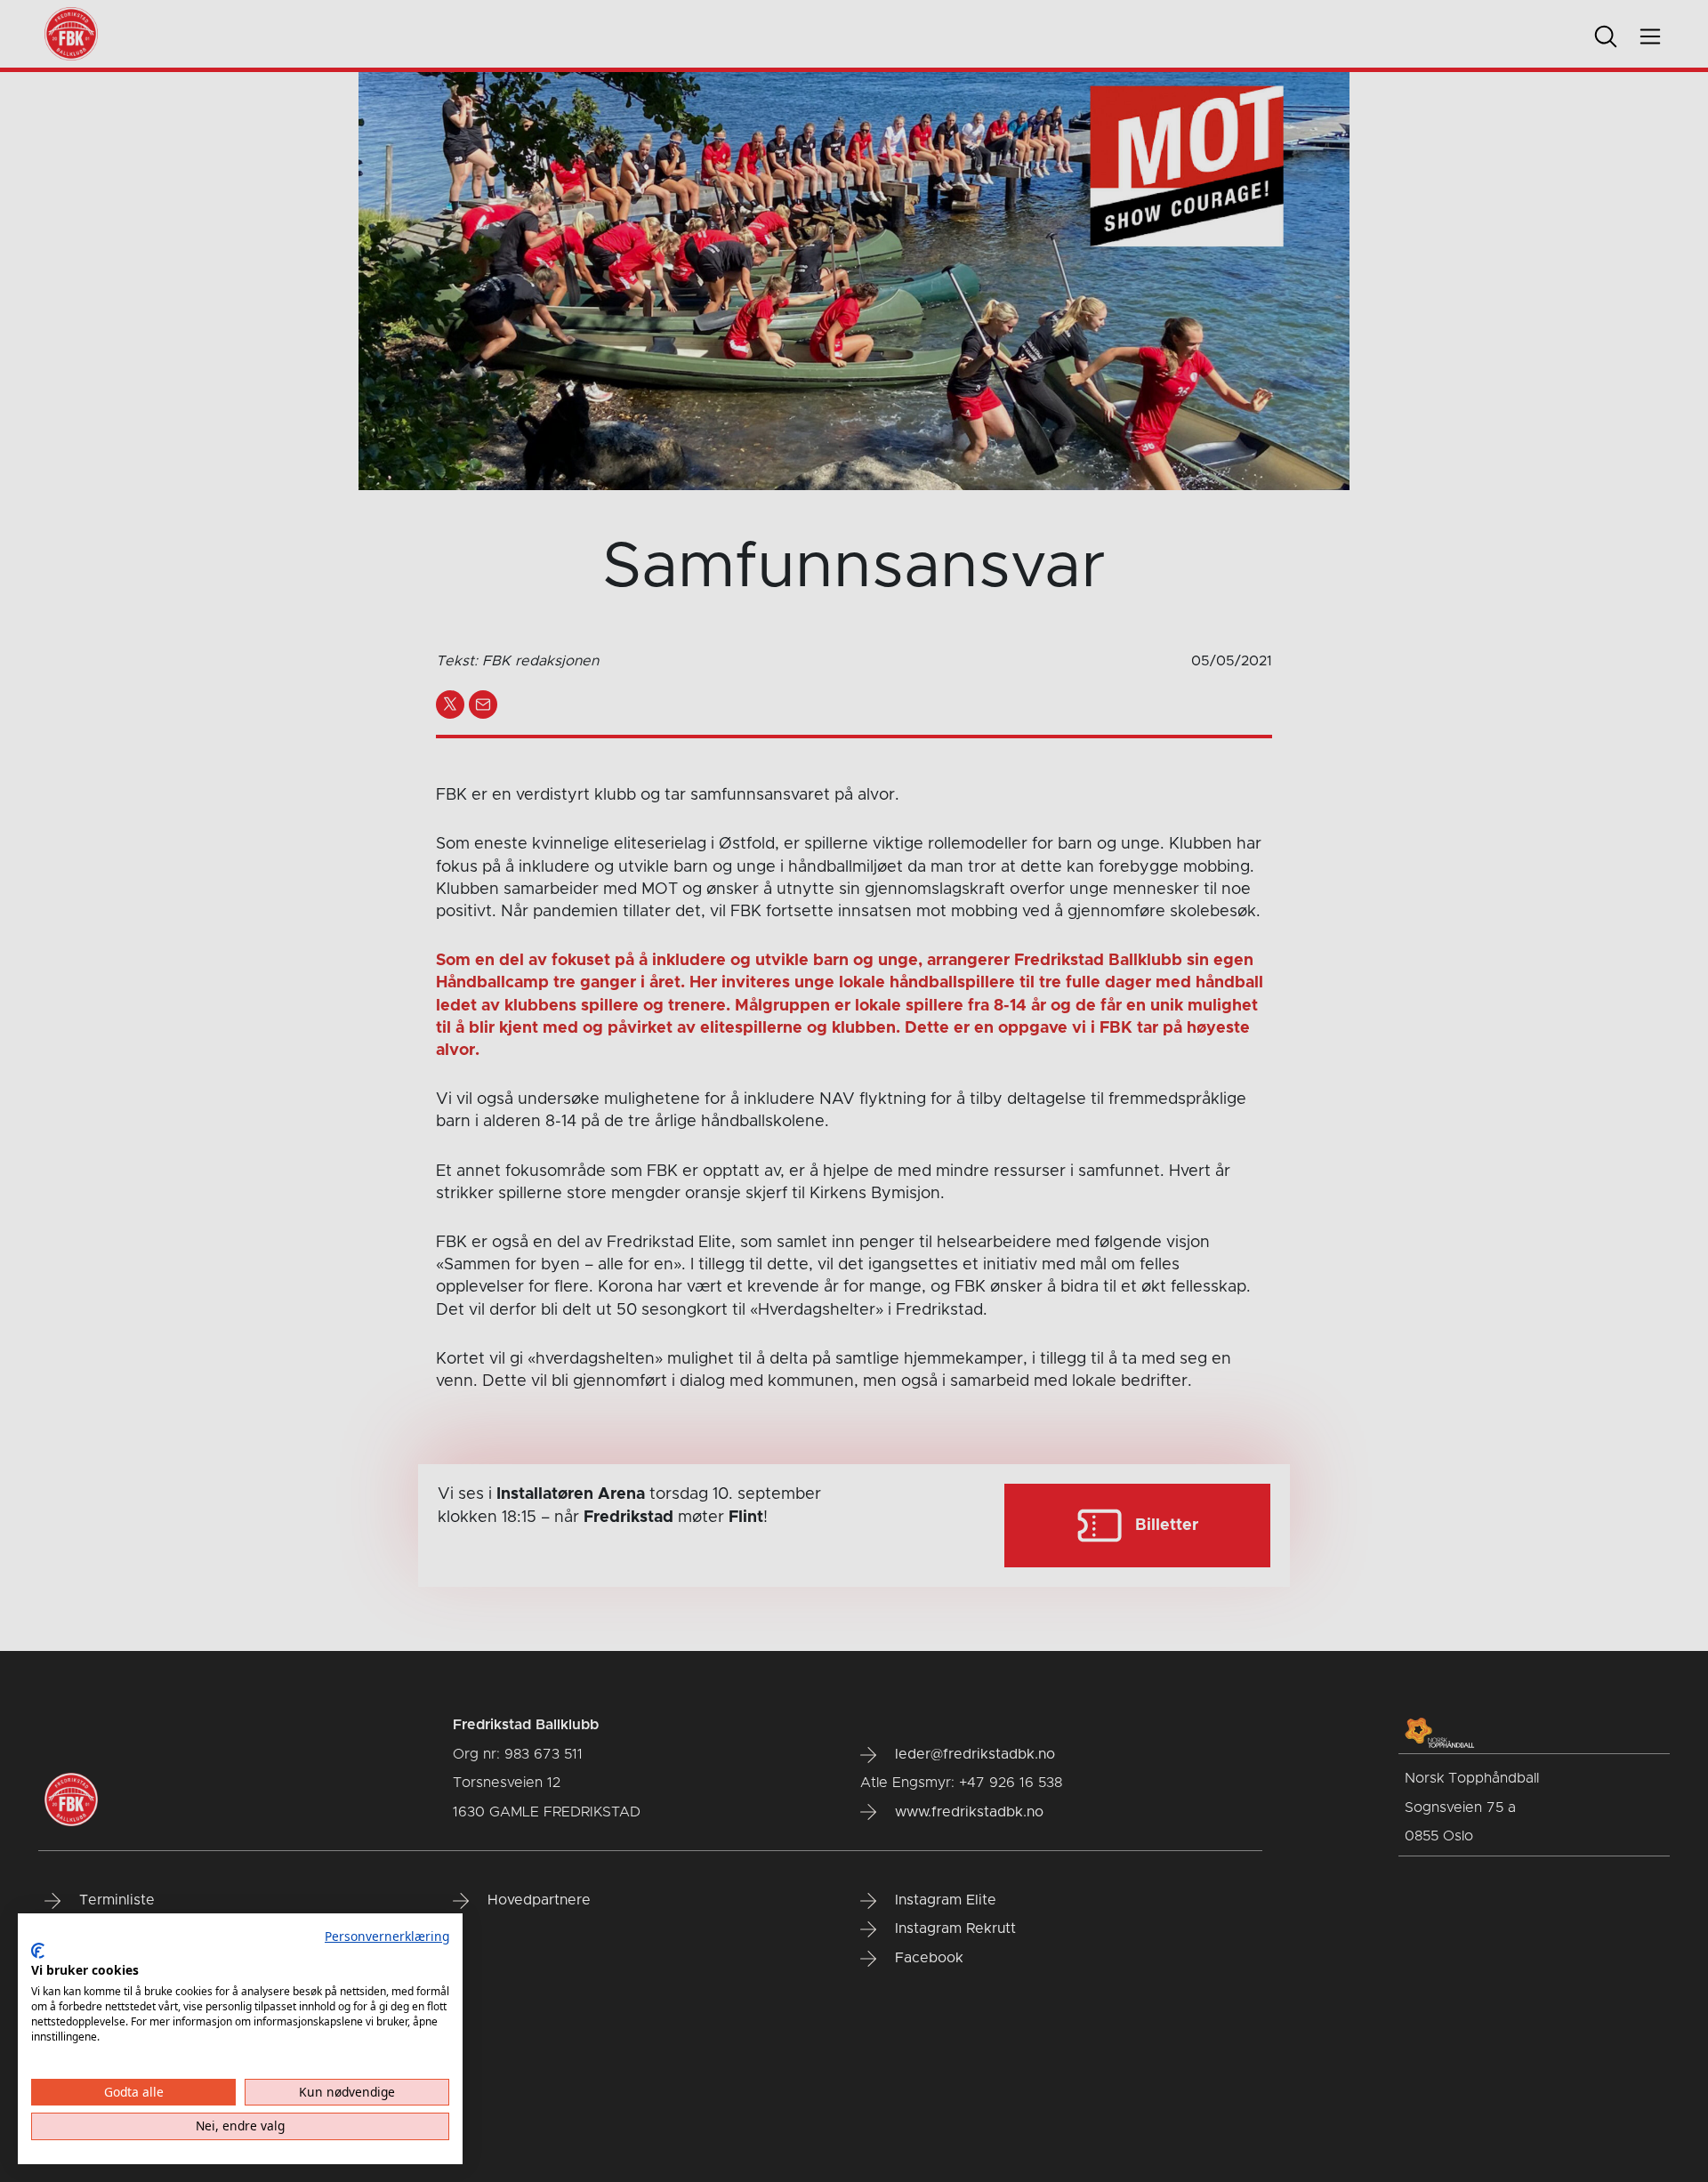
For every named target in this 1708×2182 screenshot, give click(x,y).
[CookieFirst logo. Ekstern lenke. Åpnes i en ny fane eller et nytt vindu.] (38, 1951)
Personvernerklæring (387, 1936)
